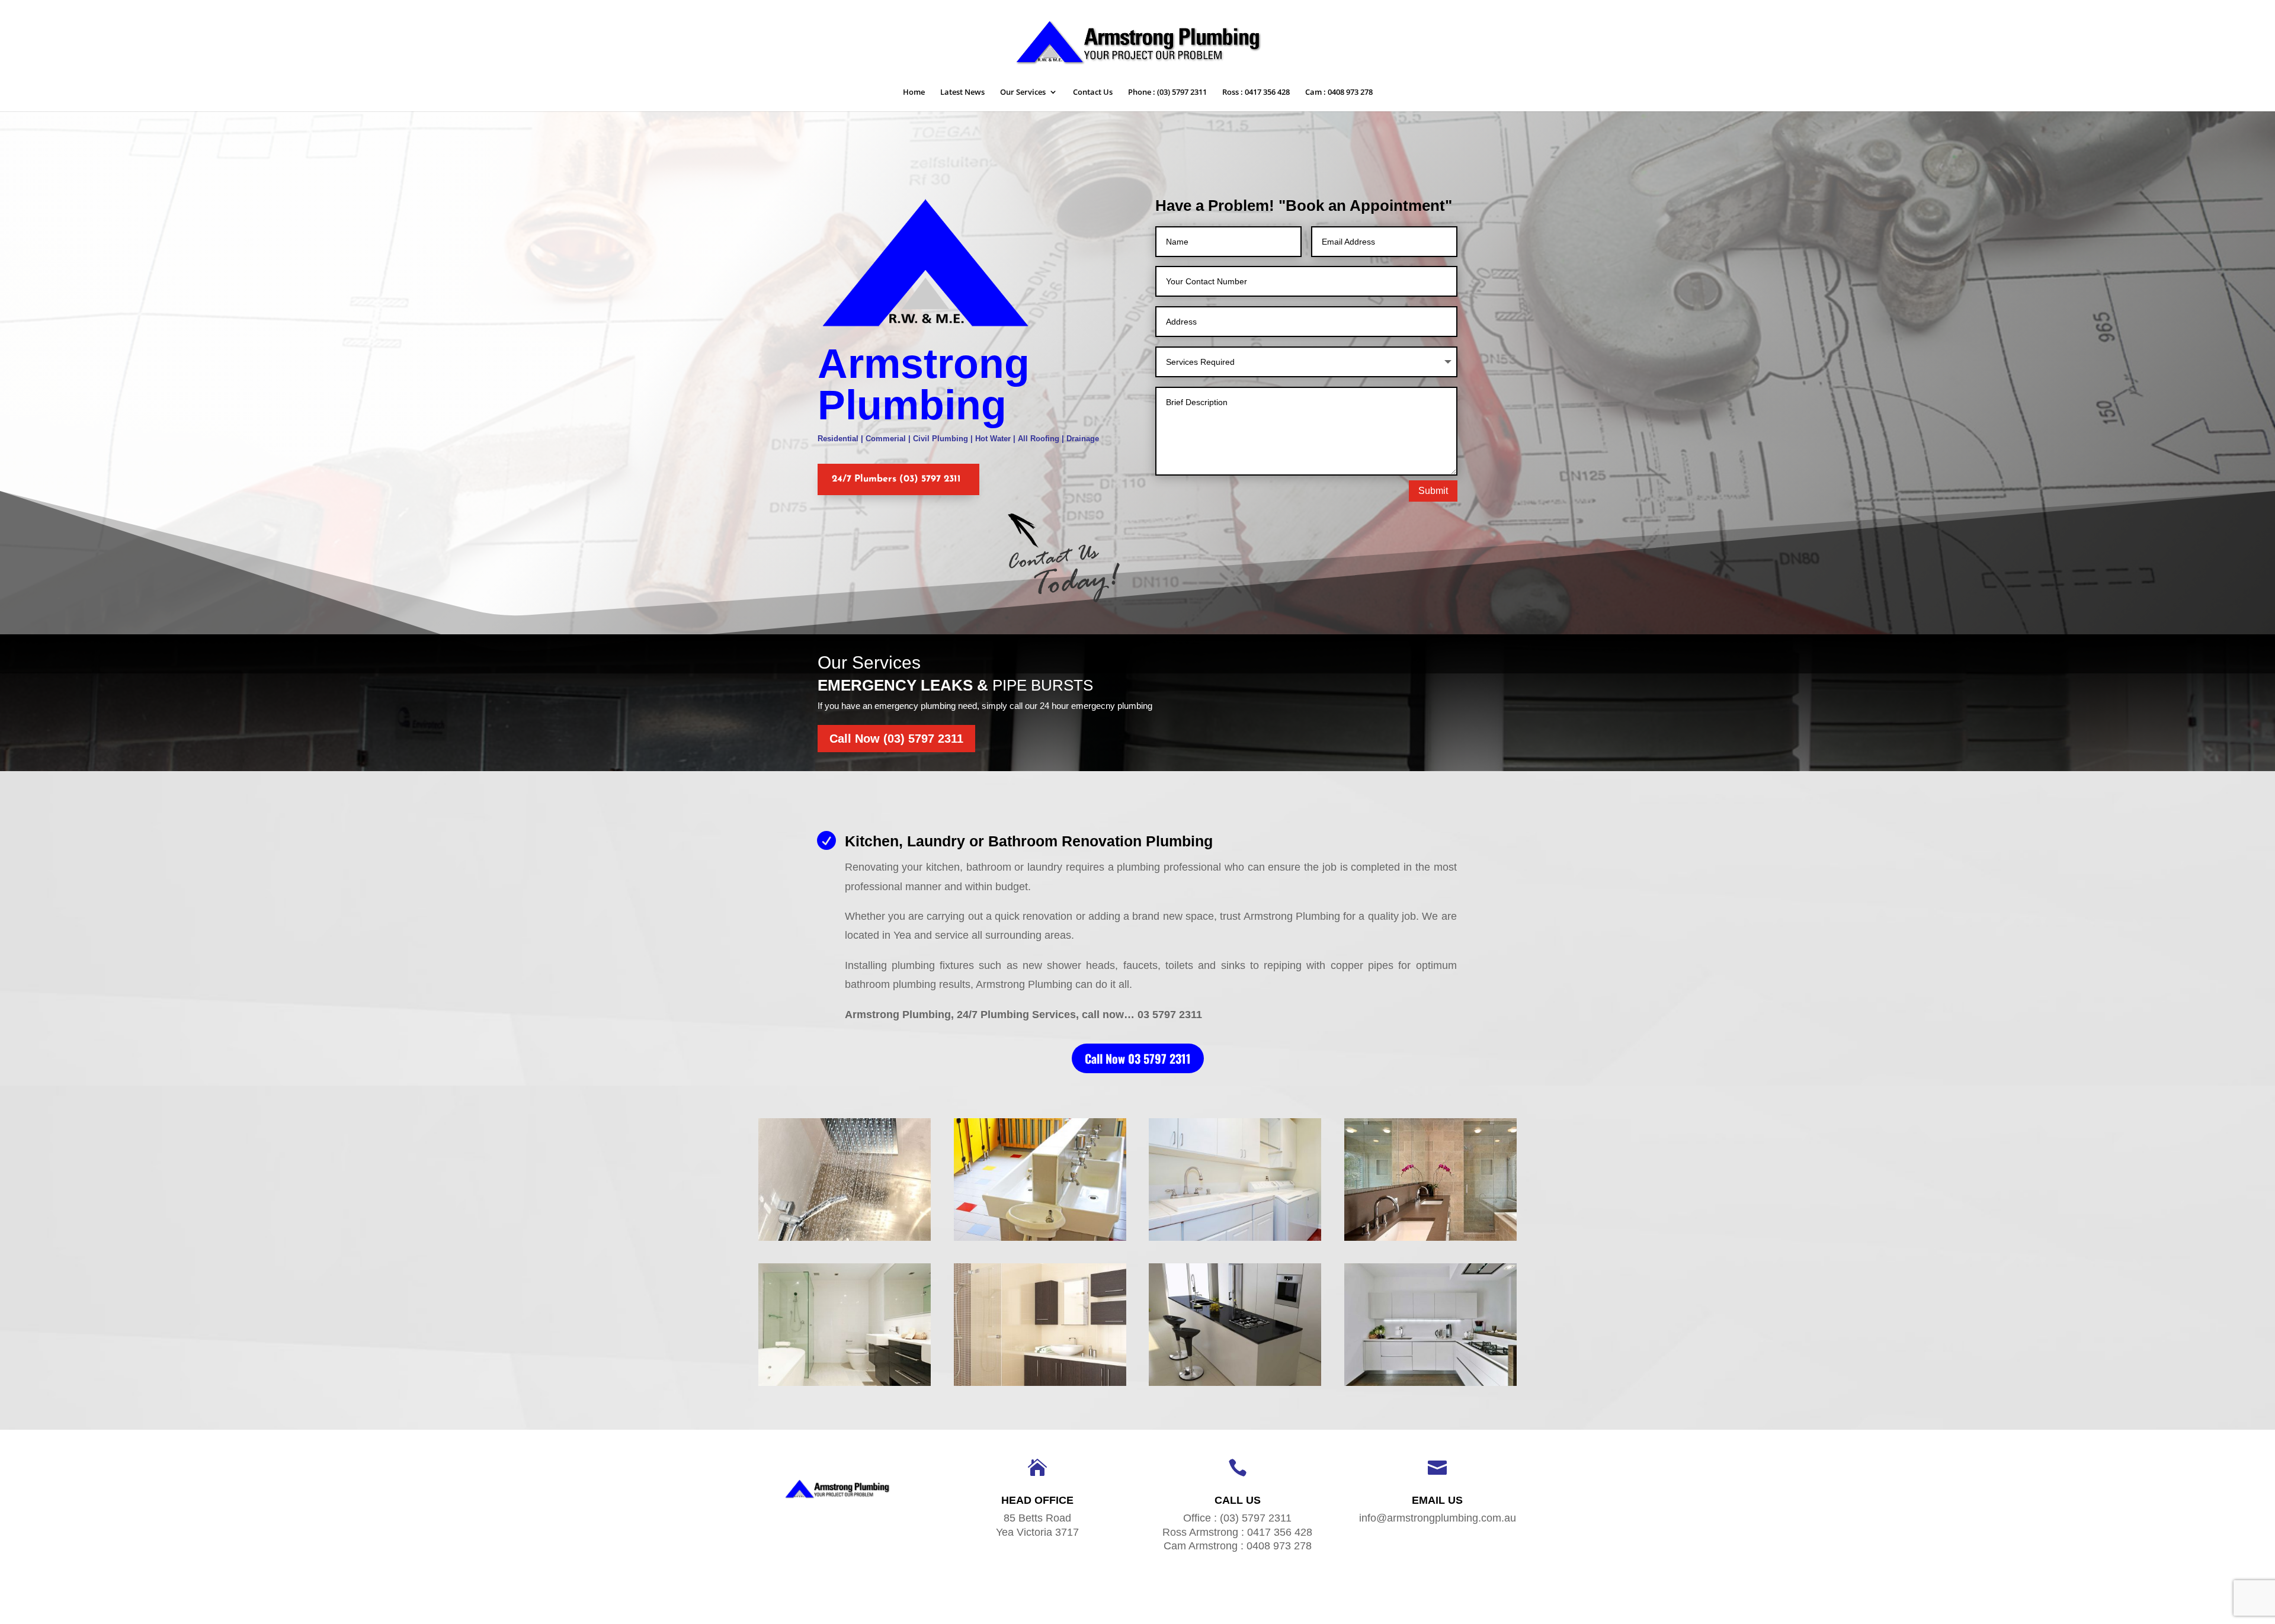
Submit (1433, 491)
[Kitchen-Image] (1235, 1386)
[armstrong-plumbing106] (845, 1386)
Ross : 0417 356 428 (1256, 92)
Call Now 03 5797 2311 (1138, 1058)
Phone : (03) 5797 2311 (1167, 92)
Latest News (962, 92)
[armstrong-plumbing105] (1430, 1241)
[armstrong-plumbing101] (845, 1241)
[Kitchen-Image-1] (1430, 1386)
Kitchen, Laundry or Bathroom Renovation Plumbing (1029, 841)
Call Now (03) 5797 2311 (896, 739)
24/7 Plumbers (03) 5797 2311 (896, 479)
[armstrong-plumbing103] (1040, 1241)
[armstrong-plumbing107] (1040, 1386)
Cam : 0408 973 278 (1339, 92)
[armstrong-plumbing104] (1235, 1241)
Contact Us (1093, 92)
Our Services (1023, 92)
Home (914, 92)
